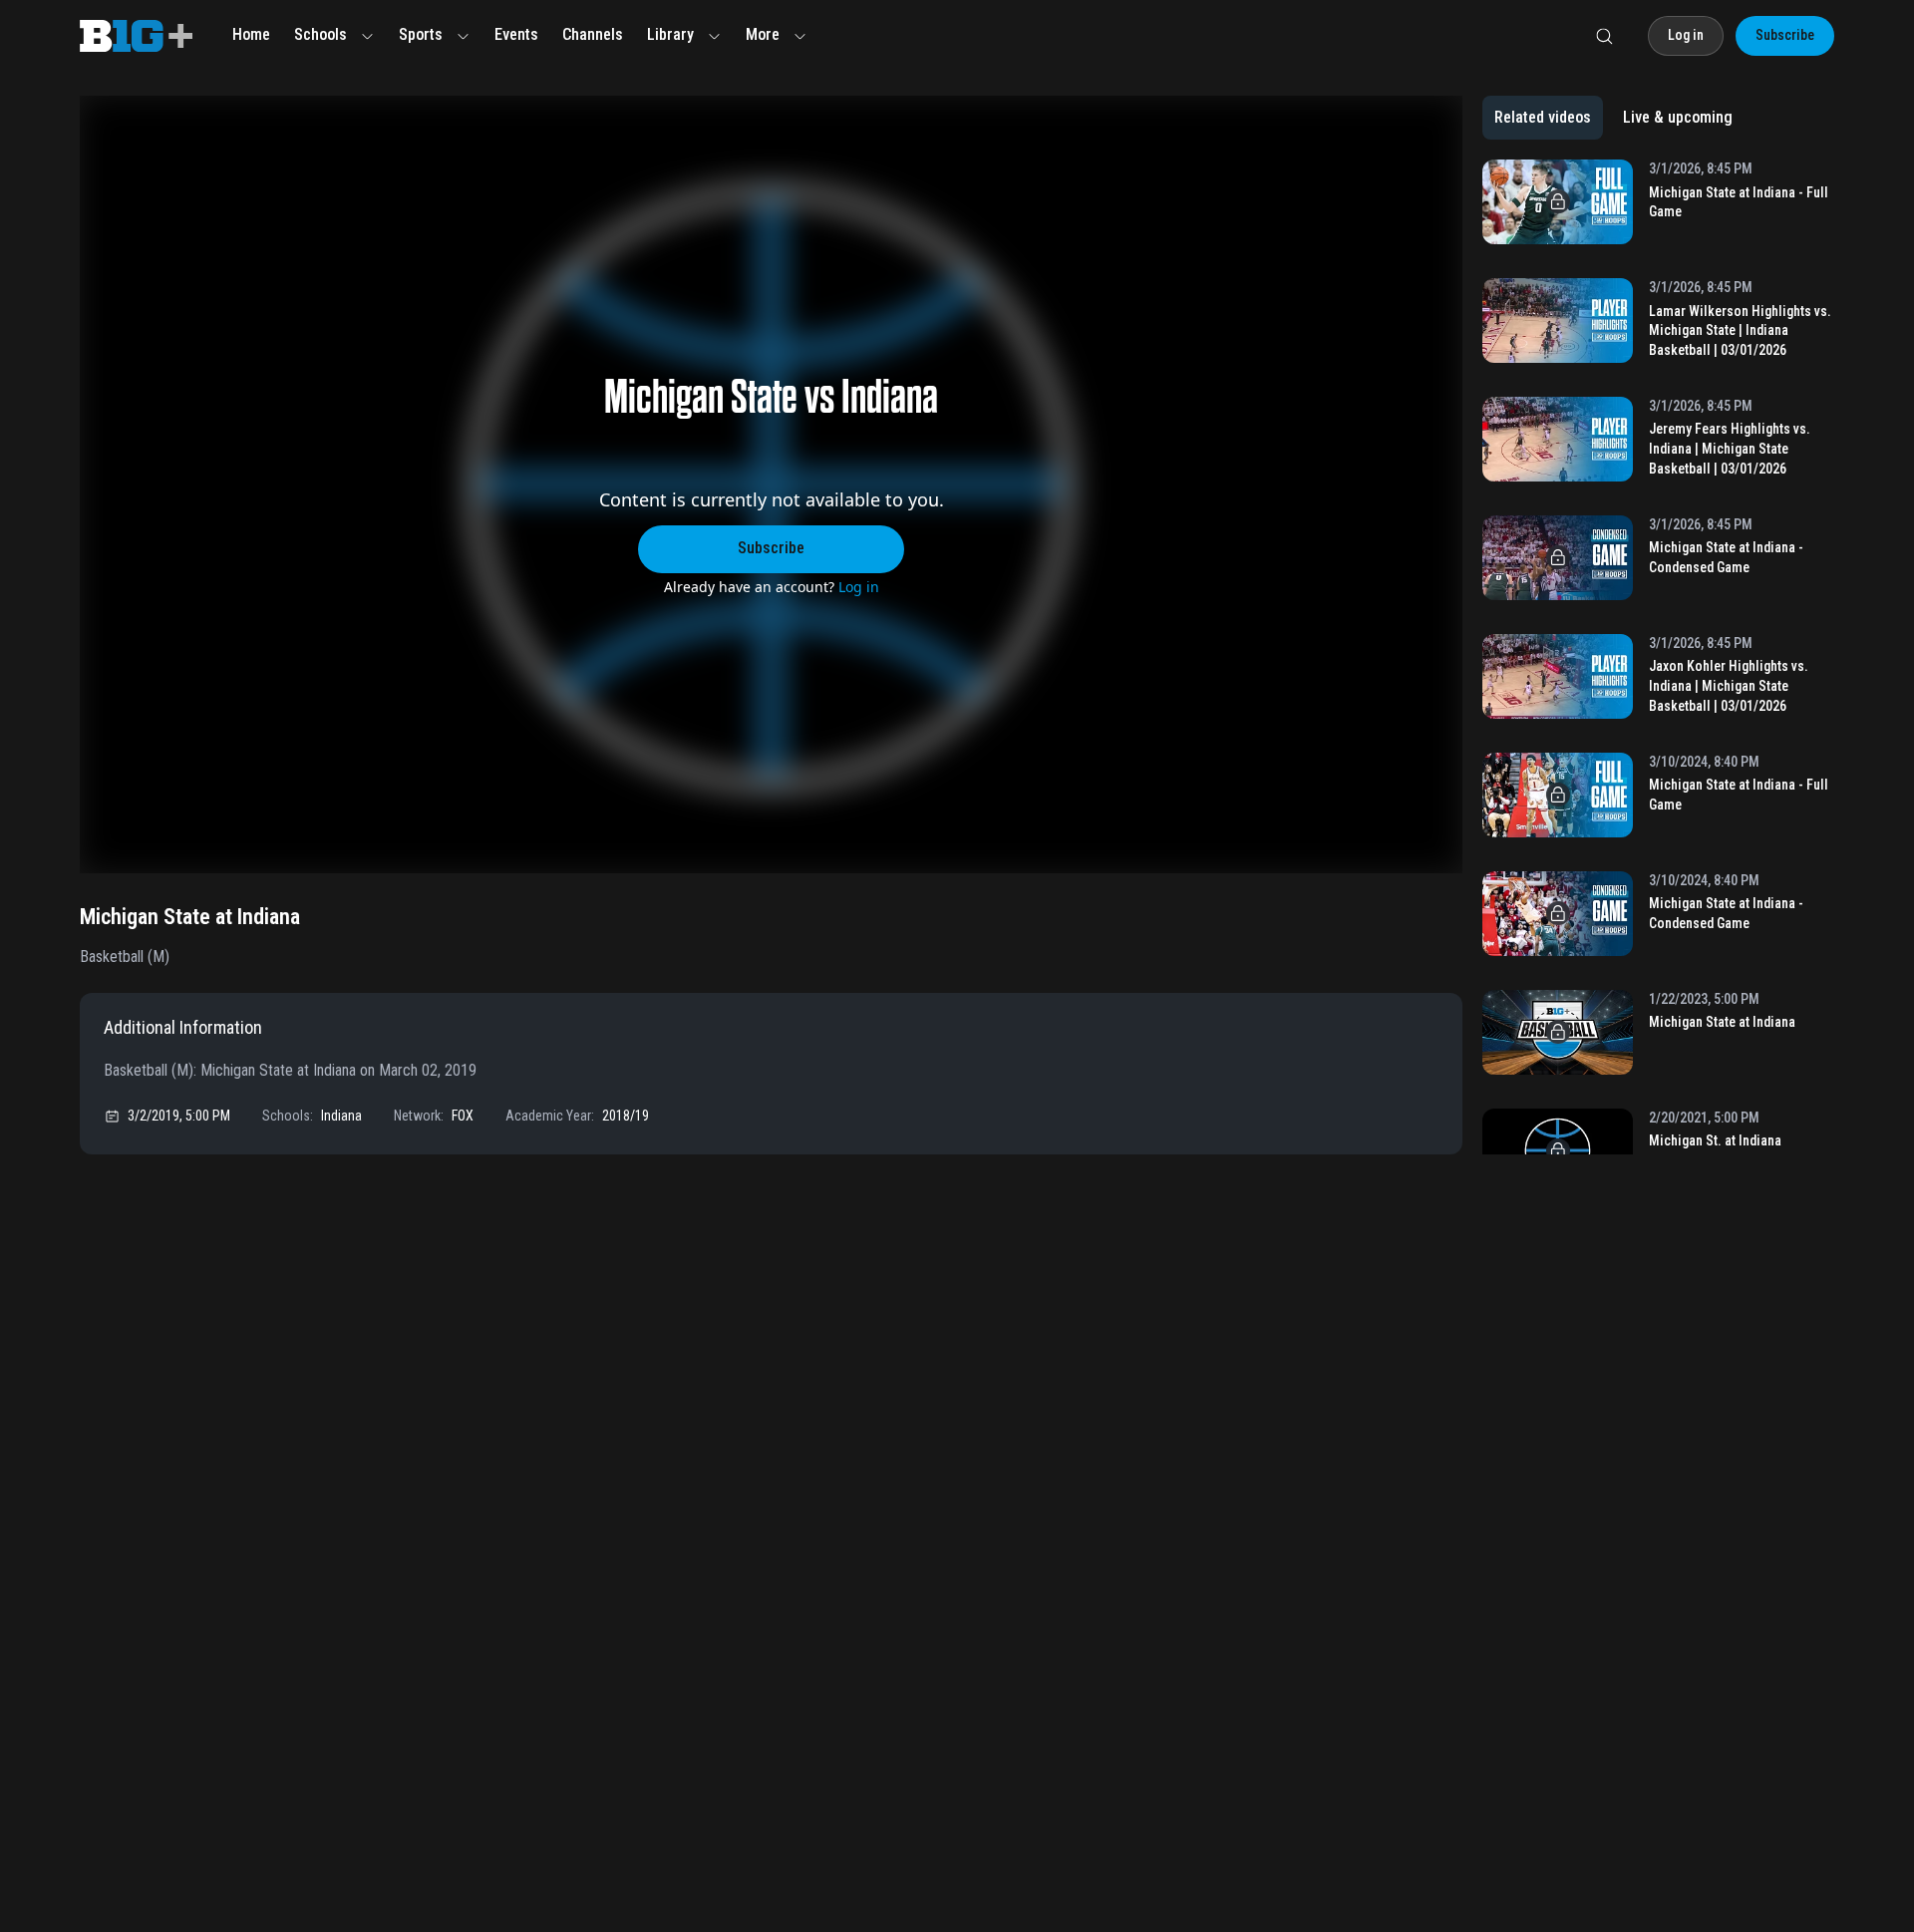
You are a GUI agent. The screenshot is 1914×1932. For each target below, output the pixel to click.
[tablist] (1613, 118)
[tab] (1543, 118)
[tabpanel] (1658, 657)
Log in (859, 587)
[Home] (136, 36)
